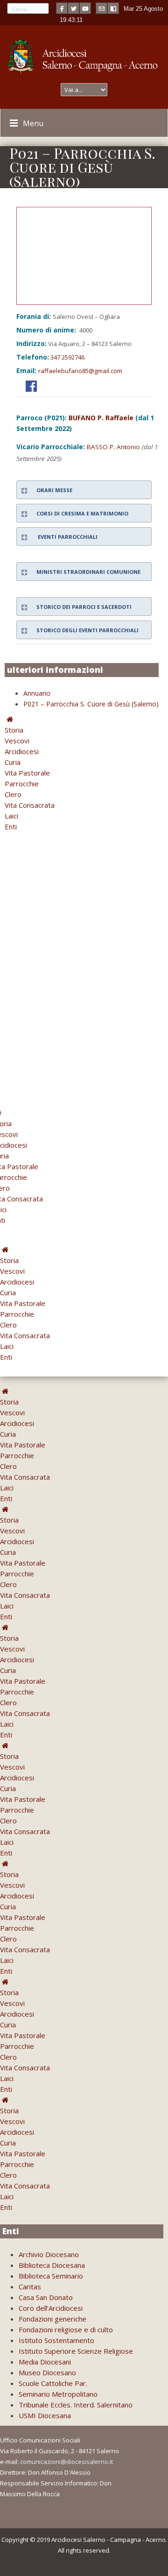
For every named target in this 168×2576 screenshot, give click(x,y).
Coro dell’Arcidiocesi (51, 2308)
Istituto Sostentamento (56, 2340)
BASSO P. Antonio (113, 447)
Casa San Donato (46, 2297)
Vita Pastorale (27, 773)
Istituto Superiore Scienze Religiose (76, 2351)
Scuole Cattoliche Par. (53, 2383)
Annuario (37, 693)
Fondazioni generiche (52, 2319)
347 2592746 (67, 357)
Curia (13, 762)
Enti (11, 826)
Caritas (30, 2287)
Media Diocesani (45, 2362)
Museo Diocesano (47, 2372)
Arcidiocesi (22, 751)
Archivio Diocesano (49, 2254)
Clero (13, 794)
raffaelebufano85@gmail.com (80, 371)
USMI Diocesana (45, 2415)
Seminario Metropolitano (58, 2394)
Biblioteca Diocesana (52, 2265)
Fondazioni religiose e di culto (66, 2329)
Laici (11, 816)
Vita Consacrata (30, 805)
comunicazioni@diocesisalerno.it (66, 2462)
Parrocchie (22, 783)
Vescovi (17, 741)
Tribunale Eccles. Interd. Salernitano (76, 2405)
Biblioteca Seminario (51, 2276)
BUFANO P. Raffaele (101, 418)
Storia (14, 730)
